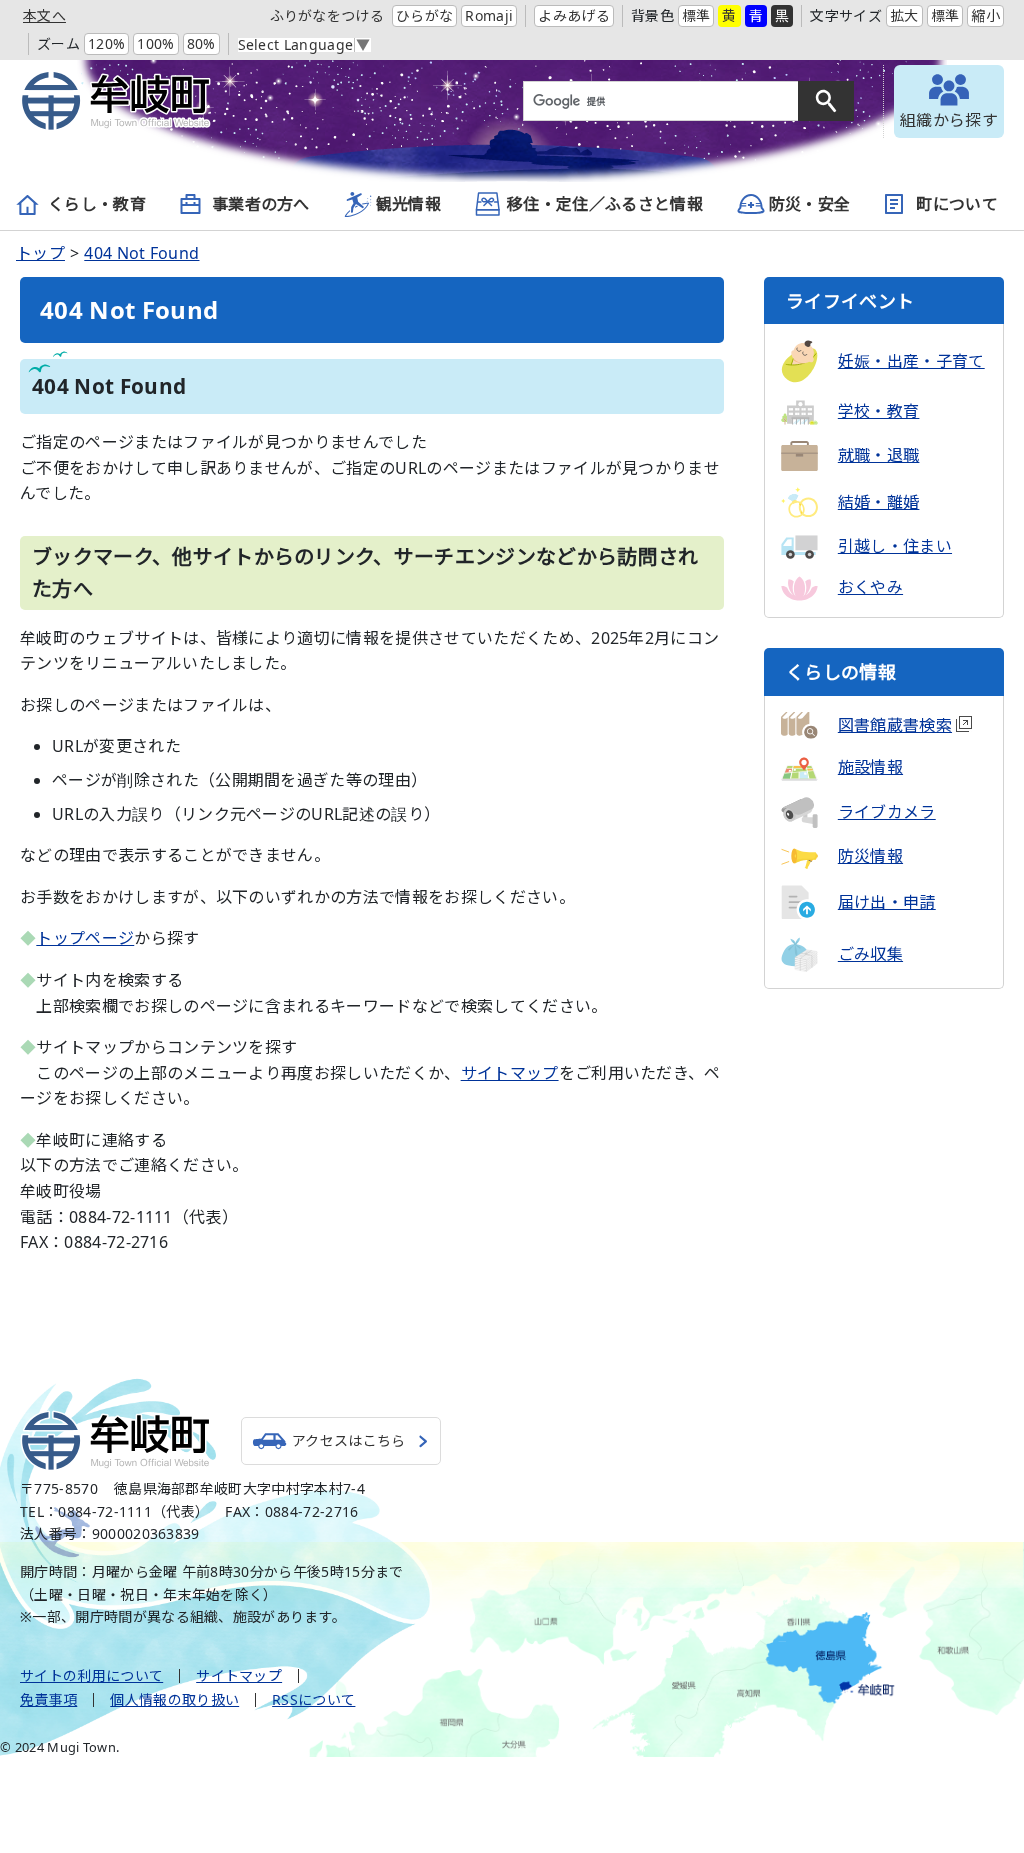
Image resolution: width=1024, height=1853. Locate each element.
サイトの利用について (91, 1675)
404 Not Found (141, 253)
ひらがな (424, 15)
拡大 (904, 15)
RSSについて (313, 1699)
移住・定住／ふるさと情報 (605, 204)
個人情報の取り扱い (174, 1699)
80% (201, 43)
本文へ (44, 15)
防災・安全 (810, 204)
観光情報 (408, 204)
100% (155, 43)
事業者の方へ (261, 204)
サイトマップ (510, 1073)
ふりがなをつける (327, 15)
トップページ (85, 938)
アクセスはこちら (349, 1440)
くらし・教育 (97, 204)
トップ (40, 253)
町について (957, 204)
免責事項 (48, 1699)
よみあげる (574, 15)
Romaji (489, 15)
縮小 (985, 15)
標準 (696, 15)
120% (106, 43)
